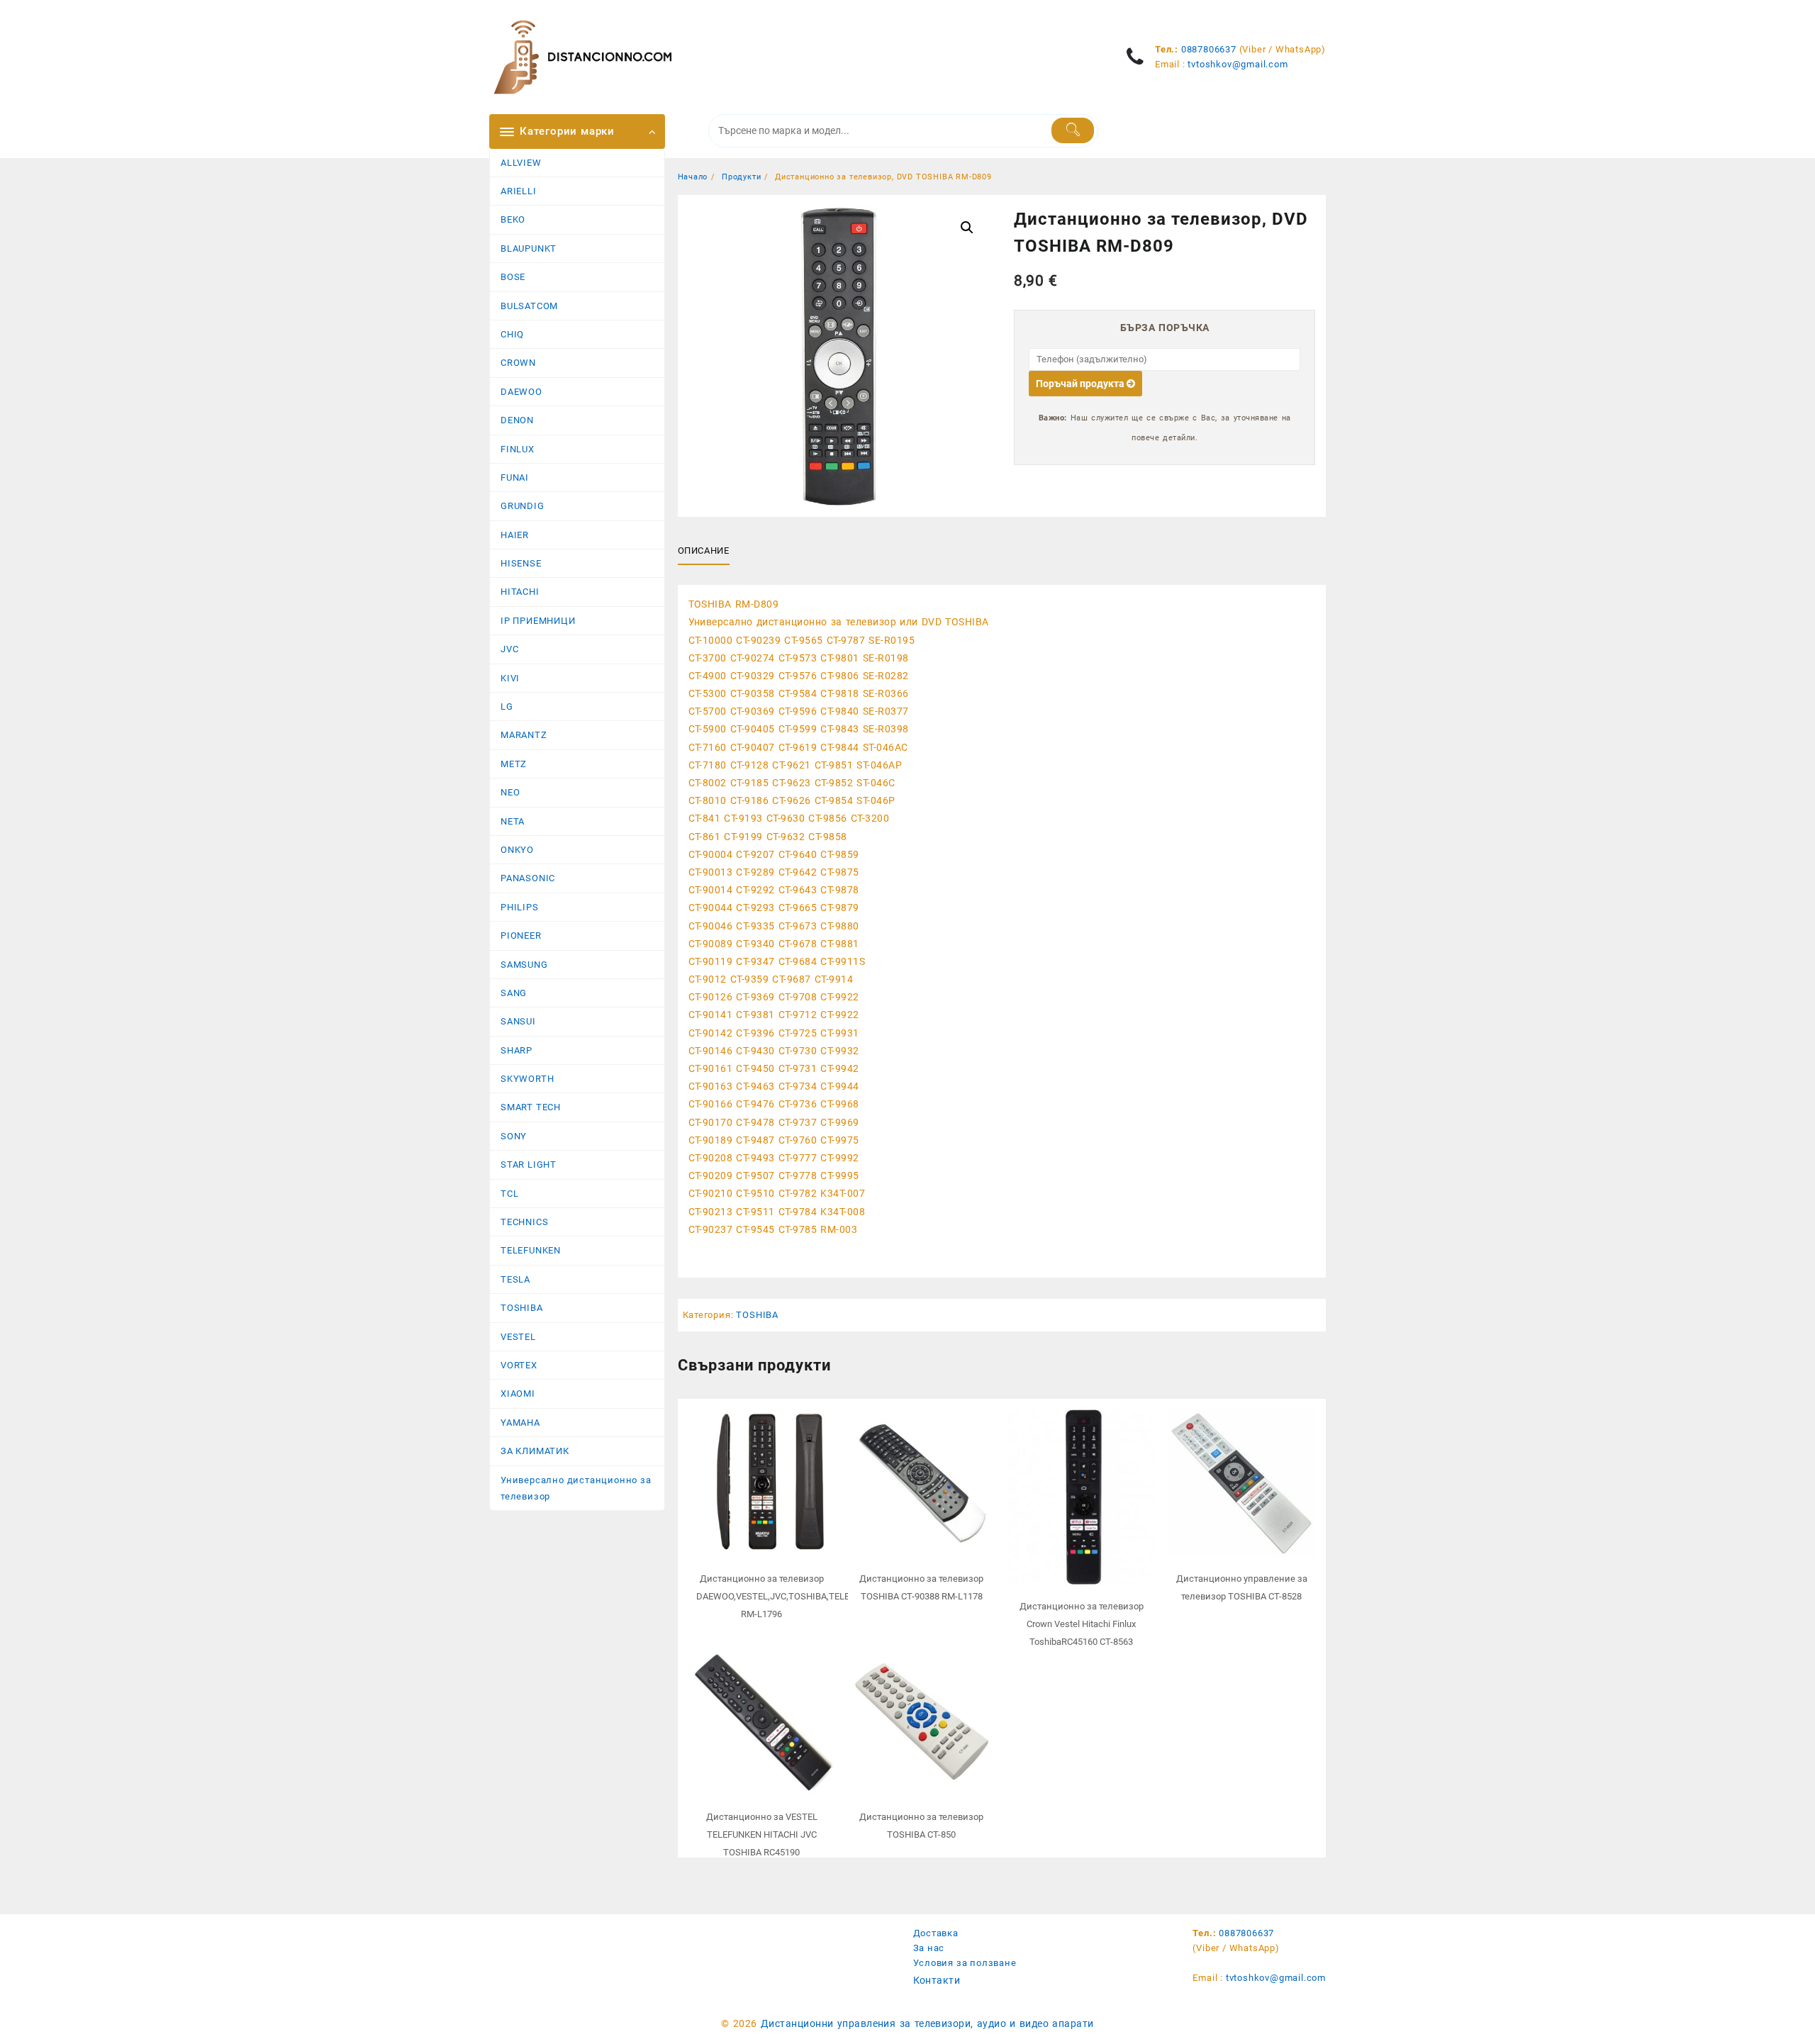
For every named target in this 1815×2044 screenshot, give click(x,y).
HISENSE (521, 563)
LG (507, 707)
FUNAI (515, 478)
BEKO (513, 219)
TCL (509, 1194)
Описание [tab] (704, 551)
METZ (514, 764)
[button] (967, 228)
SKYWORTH (527, 1079)
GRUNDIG (523, 506)
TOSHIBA (522, 1308)
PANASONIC (528, 878)
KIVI (510, 678)
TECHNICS (524, 1222)
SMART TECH (531, 1107)
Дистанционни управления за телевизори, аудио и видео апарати (927, 2023)
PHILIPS (520, 907)
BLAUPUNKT (529, 248)
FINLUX (518, 449)
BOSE (513, 277)
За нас (929, 1948)
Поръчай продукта (1081, 384)
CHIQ (512, 334)
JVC (509, 649)
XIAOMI (518, 1394)
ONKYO (517, 850)
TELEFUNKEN (531, 1250)
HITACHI (520, 592)
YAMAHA (520, 1423)
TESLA (515, 1279)
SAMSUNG (524, 965)
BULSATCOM (529, 306)
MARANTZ (524, 735)
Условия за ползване (965, 1963)
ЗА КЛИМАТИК (535, 1451)
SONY (514, 1136)
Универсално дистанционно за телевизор (576, 1488)
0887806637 (1209, 49)
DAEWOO (521, 392)
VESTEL (518, 1337)
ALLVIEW (521, 163)
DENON (517, 420)
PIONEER (521, 936)
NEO (510, 792)
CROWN (518, 363)
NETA (513, 821)
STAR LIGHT (529, 1165)
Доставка (936, 1933)
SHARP (516, 1050)
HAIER (515, 535)
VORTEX (519, 1365)
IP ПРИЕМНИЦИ (538, 621)
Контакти (937, 1980)
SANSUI (518, 1021)
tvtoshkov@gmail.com (1238, 64)
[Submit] (1073, 130)
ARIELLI (519, 191)
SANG (514, 993)
